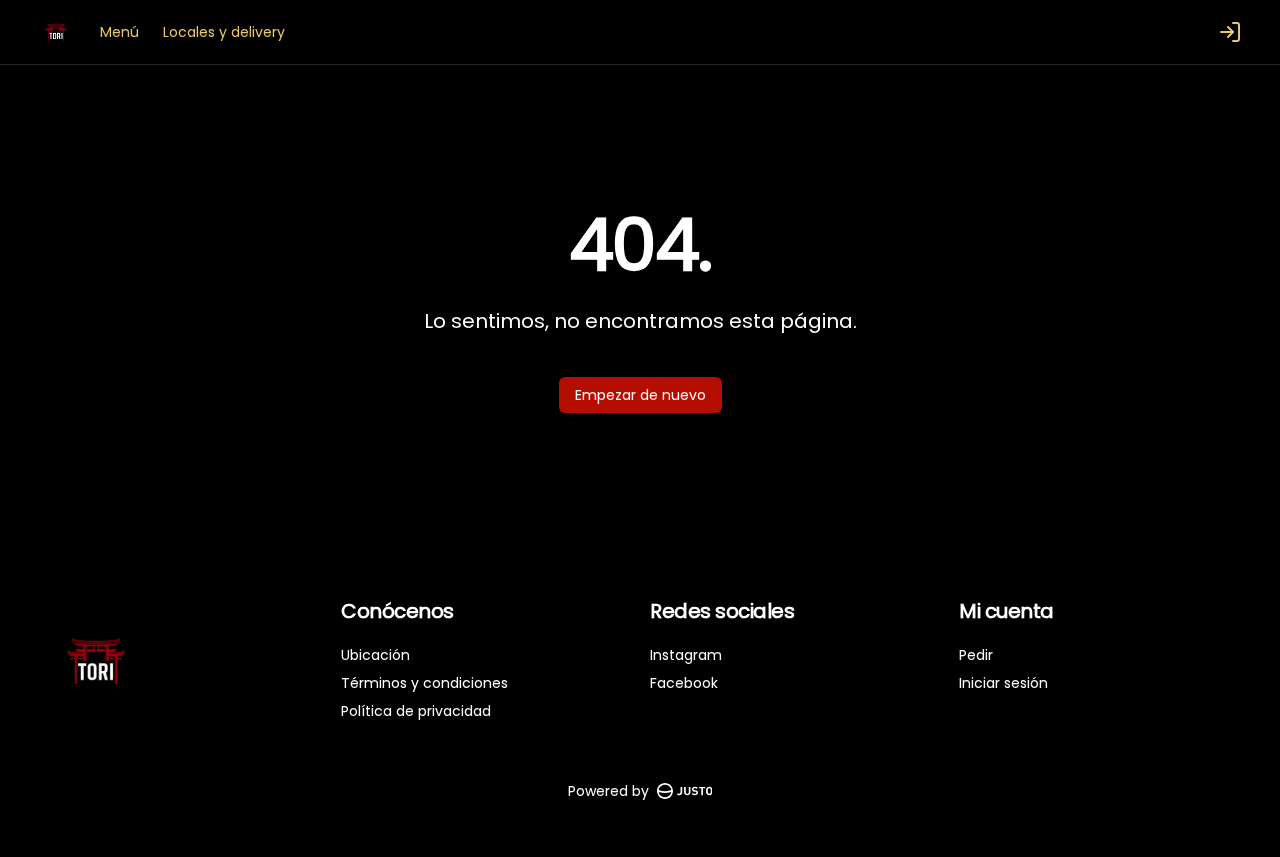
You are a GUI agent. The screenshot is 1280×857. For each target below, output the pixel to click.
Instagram (686, 655)
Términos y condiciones (424, 683)
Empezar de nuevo (640, 395)
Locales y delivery (224, 32)
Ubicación (375, 655)
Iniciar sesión (1003, 683)
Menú (119, 32)
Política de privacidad (416, 711)
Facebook (684, 683)
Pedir (976, 655)
